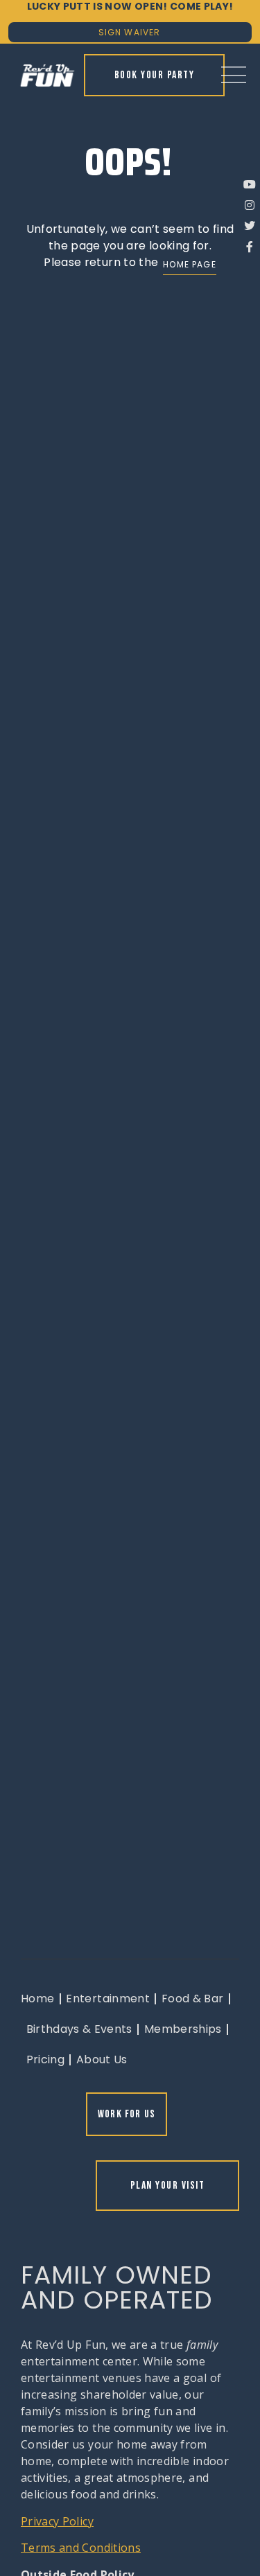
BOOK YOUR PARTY (155, 75)
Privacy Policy (57, 2521)
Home (37, 1999)
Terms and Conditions (81, 2548)
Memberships (183, 2029)
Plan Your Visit (168, 2186)
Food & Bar (193, 1999)
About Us (102, 2059)
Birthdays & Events (79, 2029)
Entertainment (108, 1999)
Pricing (45, 2059)
